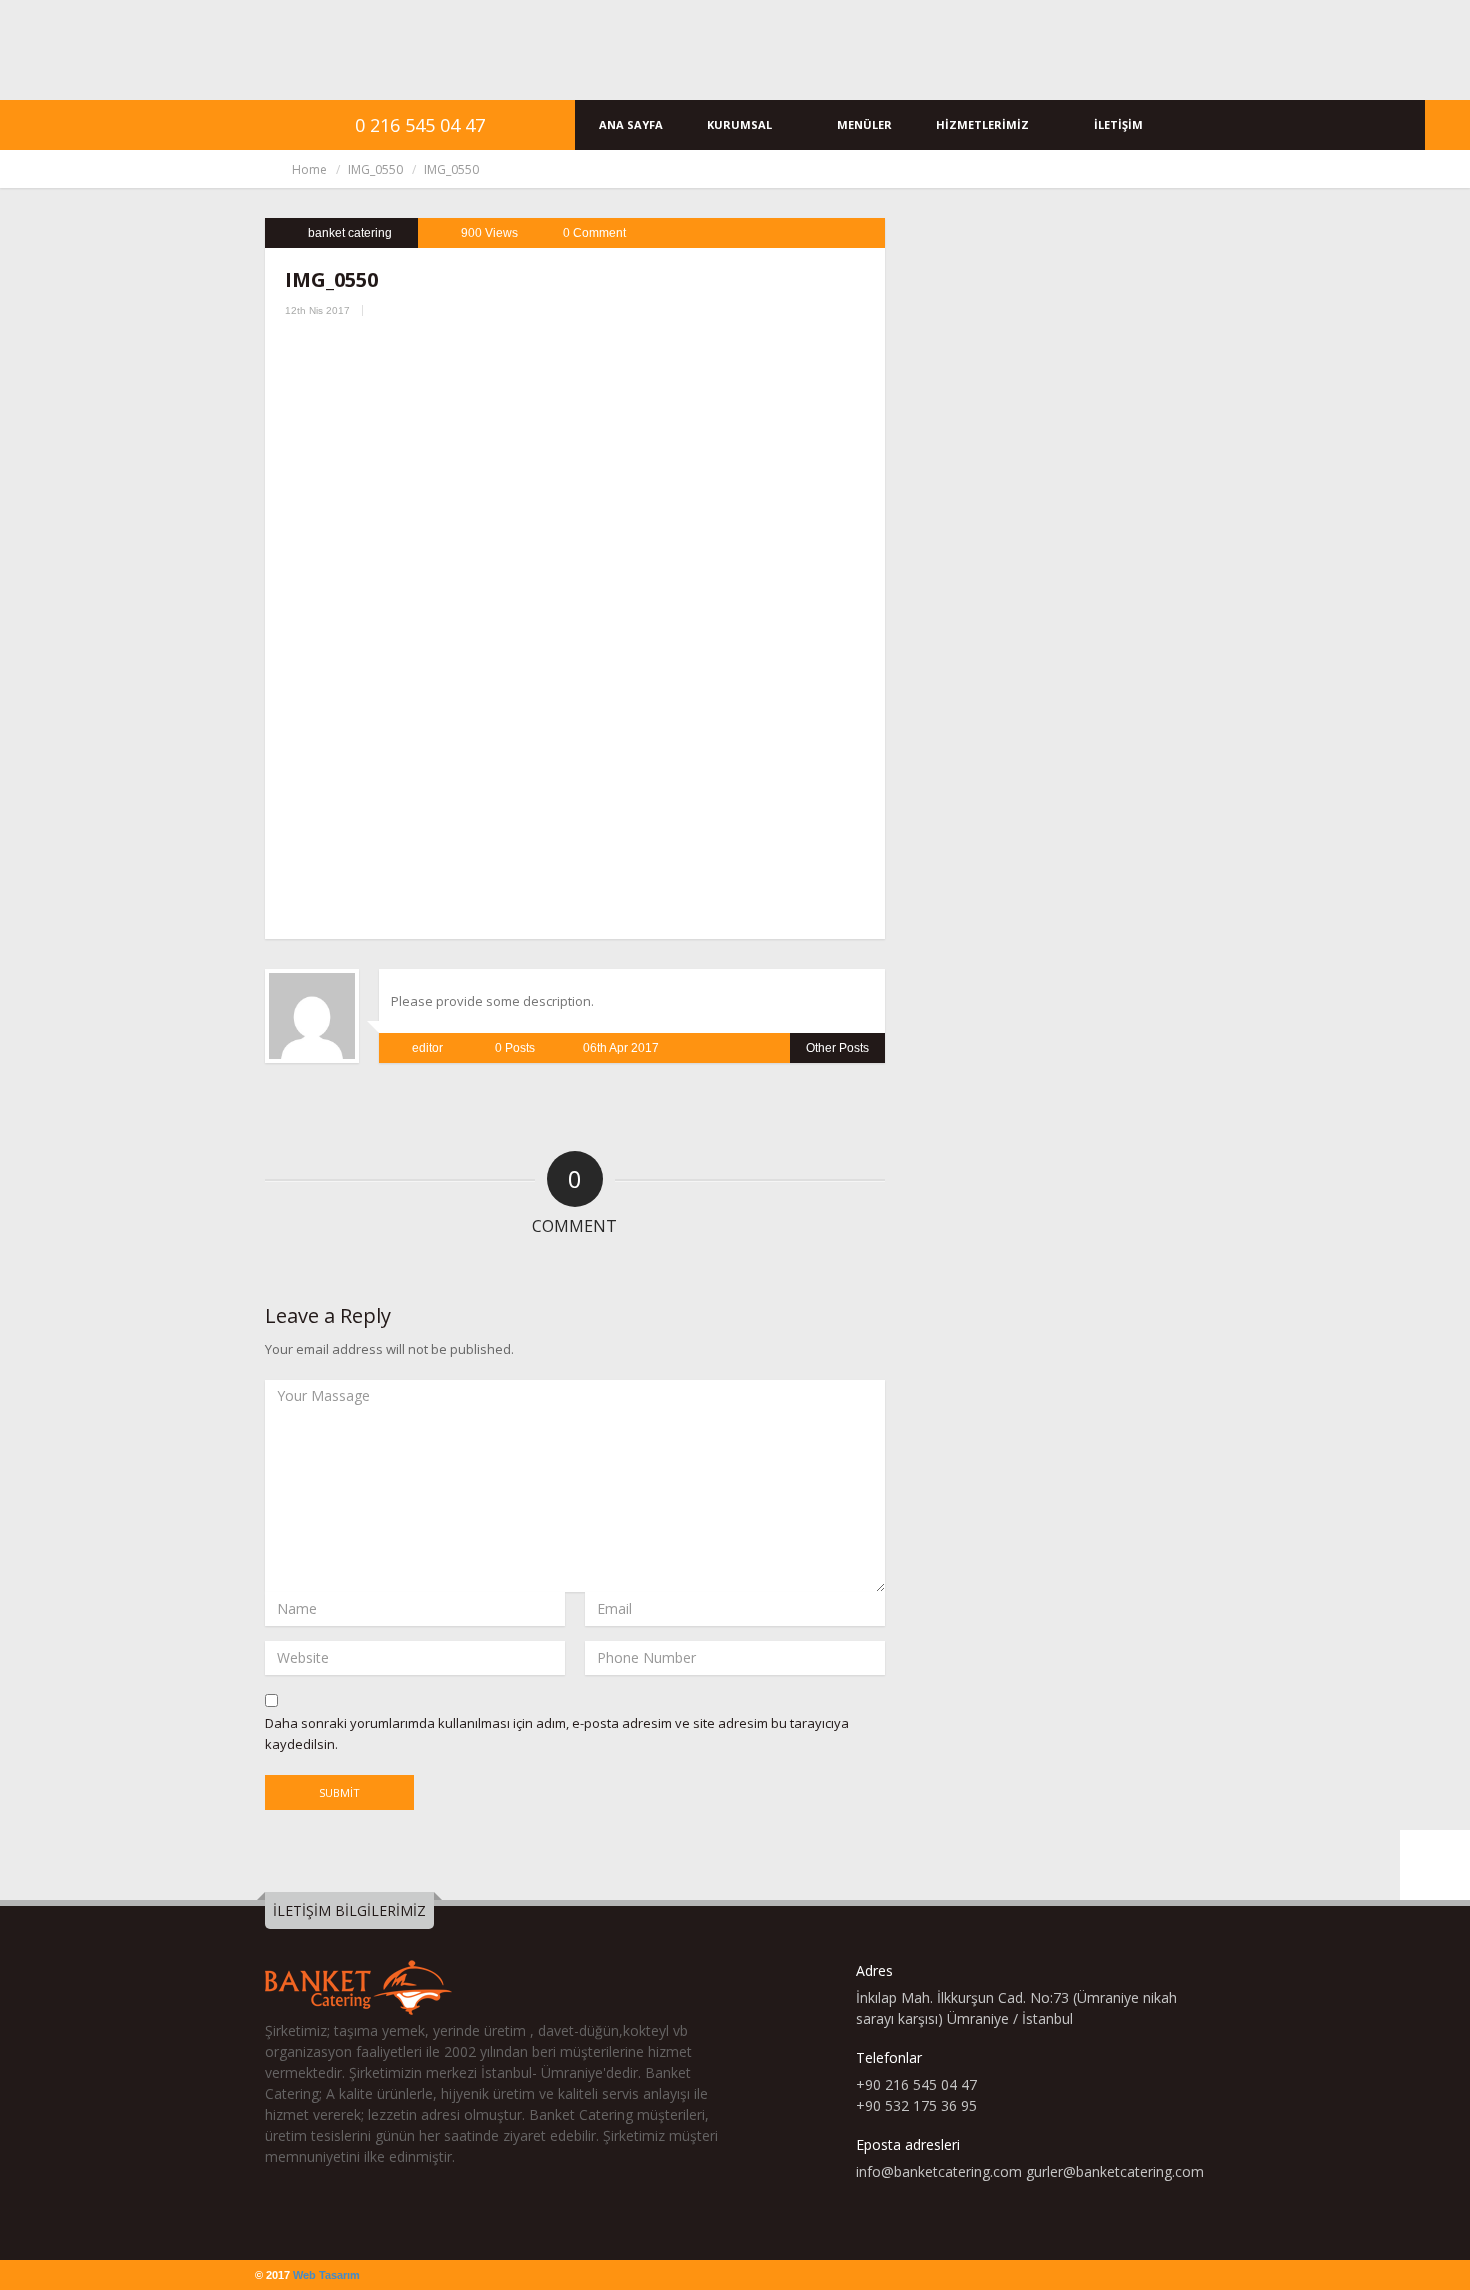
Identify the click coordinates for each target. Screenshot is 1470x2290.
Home (309, 169)
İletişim (1118, 124)
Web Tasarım (326, 2275)
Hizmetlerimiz (984, 124)
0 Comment (594, 233)
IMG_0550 (375, 169)
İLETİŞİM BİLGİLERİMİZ (349, 1910)
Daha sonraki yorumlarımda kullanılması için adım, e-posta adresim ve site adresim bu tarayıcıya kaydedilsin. (557, 1733)
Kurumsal (741, 124)
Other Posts (837, 1048)
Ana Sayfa (631, 124)
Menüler (864, 124)
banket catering (350, 233)
